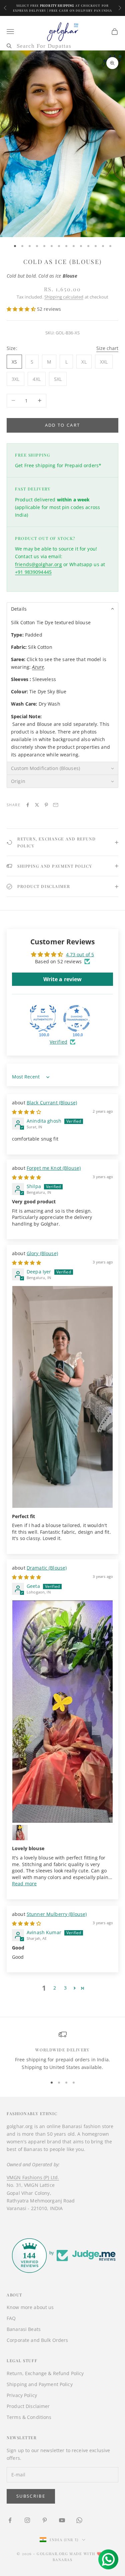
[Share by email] (56, 805)
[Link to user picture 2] (20, 1833)
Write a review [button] (63, 979)
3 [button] (65, 1988)
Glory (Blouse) (42, 1253)
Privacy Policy (22, 2395)
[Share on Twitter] (37, 805)
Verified (58, 1042)
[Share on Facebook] (28, 805)
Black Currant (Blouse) (52, 1103)
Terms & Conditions (29, 2417)
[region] (62, 2051)
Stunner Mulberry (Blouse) (57, 1914)
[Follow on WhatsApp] (79, 2520)
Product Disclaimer (28, 2406)
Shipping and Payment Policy (40, 2384)
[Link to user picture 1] (62, 1397)
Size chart (107, 348)
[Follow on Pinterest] (45, 2520)
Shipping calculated (64, 297)
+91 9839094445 (33, 572)
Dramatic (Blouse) (47, 1568)
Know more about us (30, 2307)
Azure (38, 667)
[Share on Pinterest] (46, 805)
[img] (26, 1112)
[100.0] (43, 1018)
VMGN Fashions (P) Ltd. (33, 2177)
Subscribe (31, 2496)
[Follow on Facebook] (10, 2520)
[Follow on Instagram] (27, 2520)
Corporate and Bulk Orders (37, 2340)
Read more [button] (24, 1884)
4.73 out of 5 (80, 954)
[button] (22, 309)
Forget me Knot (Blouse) (54, 1168)
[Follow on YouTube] (62, 2520)
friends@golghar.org (38, 564)
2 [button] (55, 1988)
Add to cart (63, 425)
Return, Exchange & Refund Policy (45, 2373)
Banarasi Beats (24, 2329)
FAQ (11, 2318)
